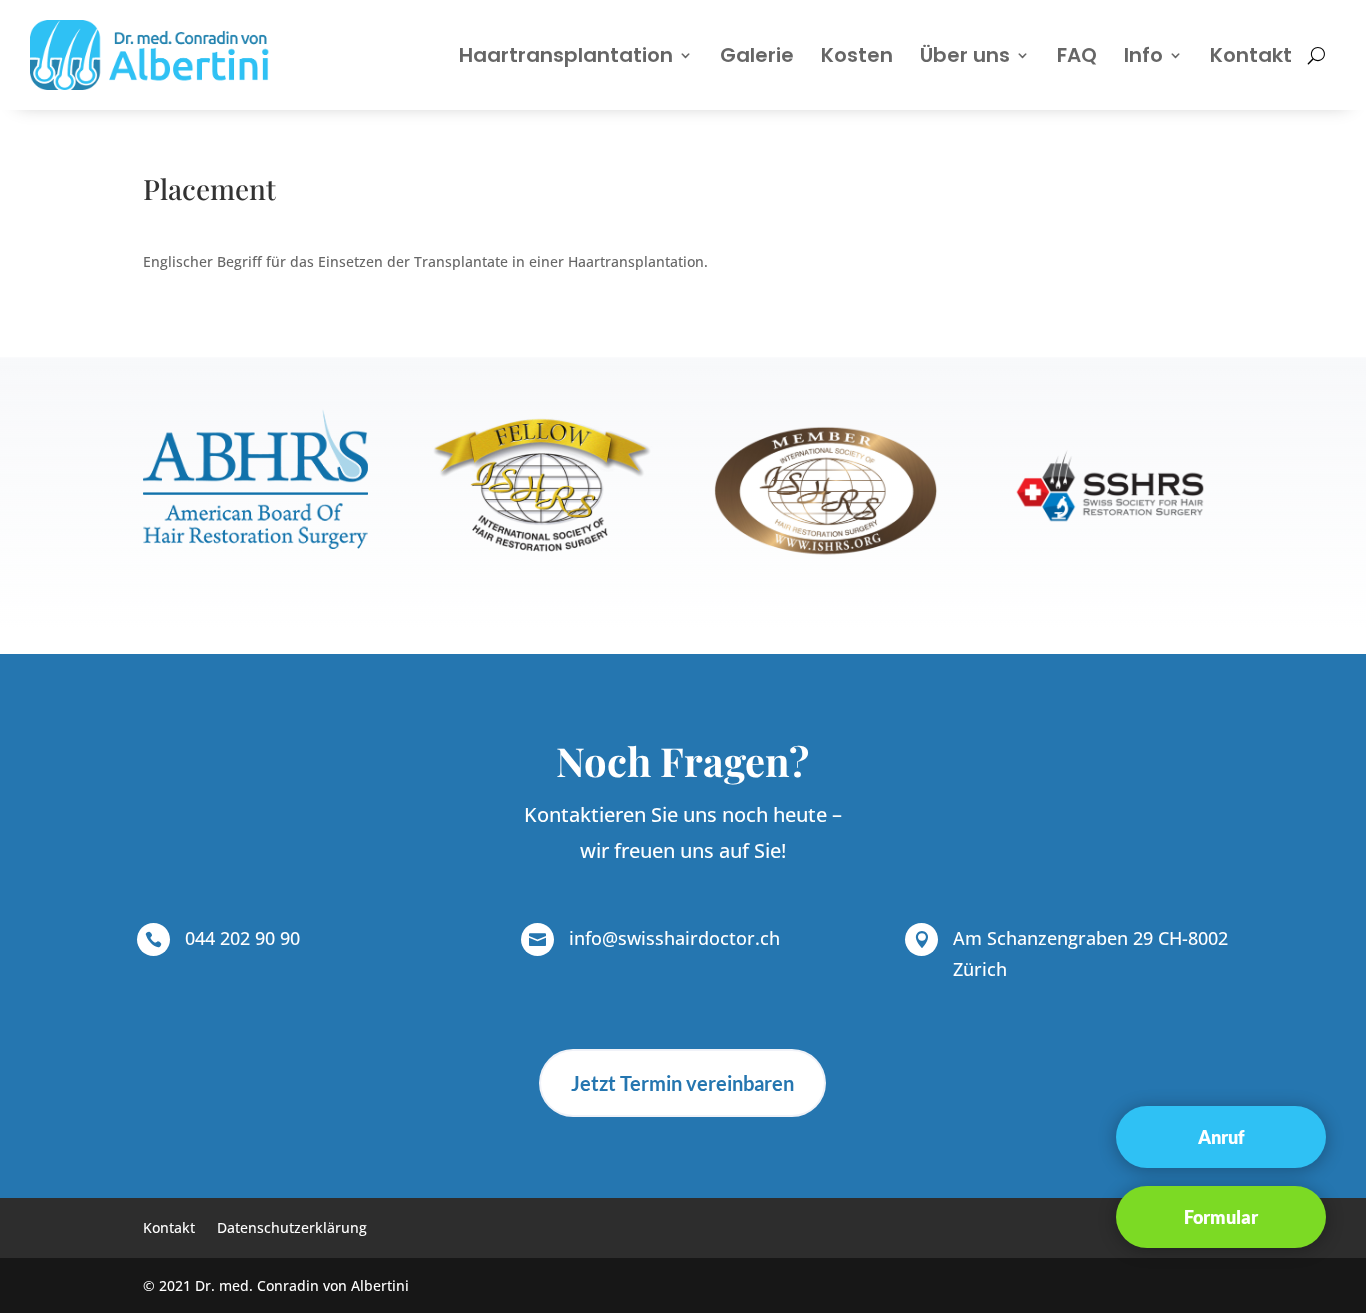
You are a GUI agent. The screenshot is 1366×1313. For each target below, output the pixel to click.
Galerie (757, 55)
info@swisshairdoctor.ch (674, 938)
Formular (1221, 1216)
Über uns (965, 55)
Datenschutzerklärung (292, 1229)
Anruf (1221, 1136)
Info (1143, 55)
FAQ (1077, 55)
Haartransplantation (566, 55)
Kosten (857, 55)
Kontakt (1251, 55)
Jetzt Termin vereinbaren (682, 1083)
